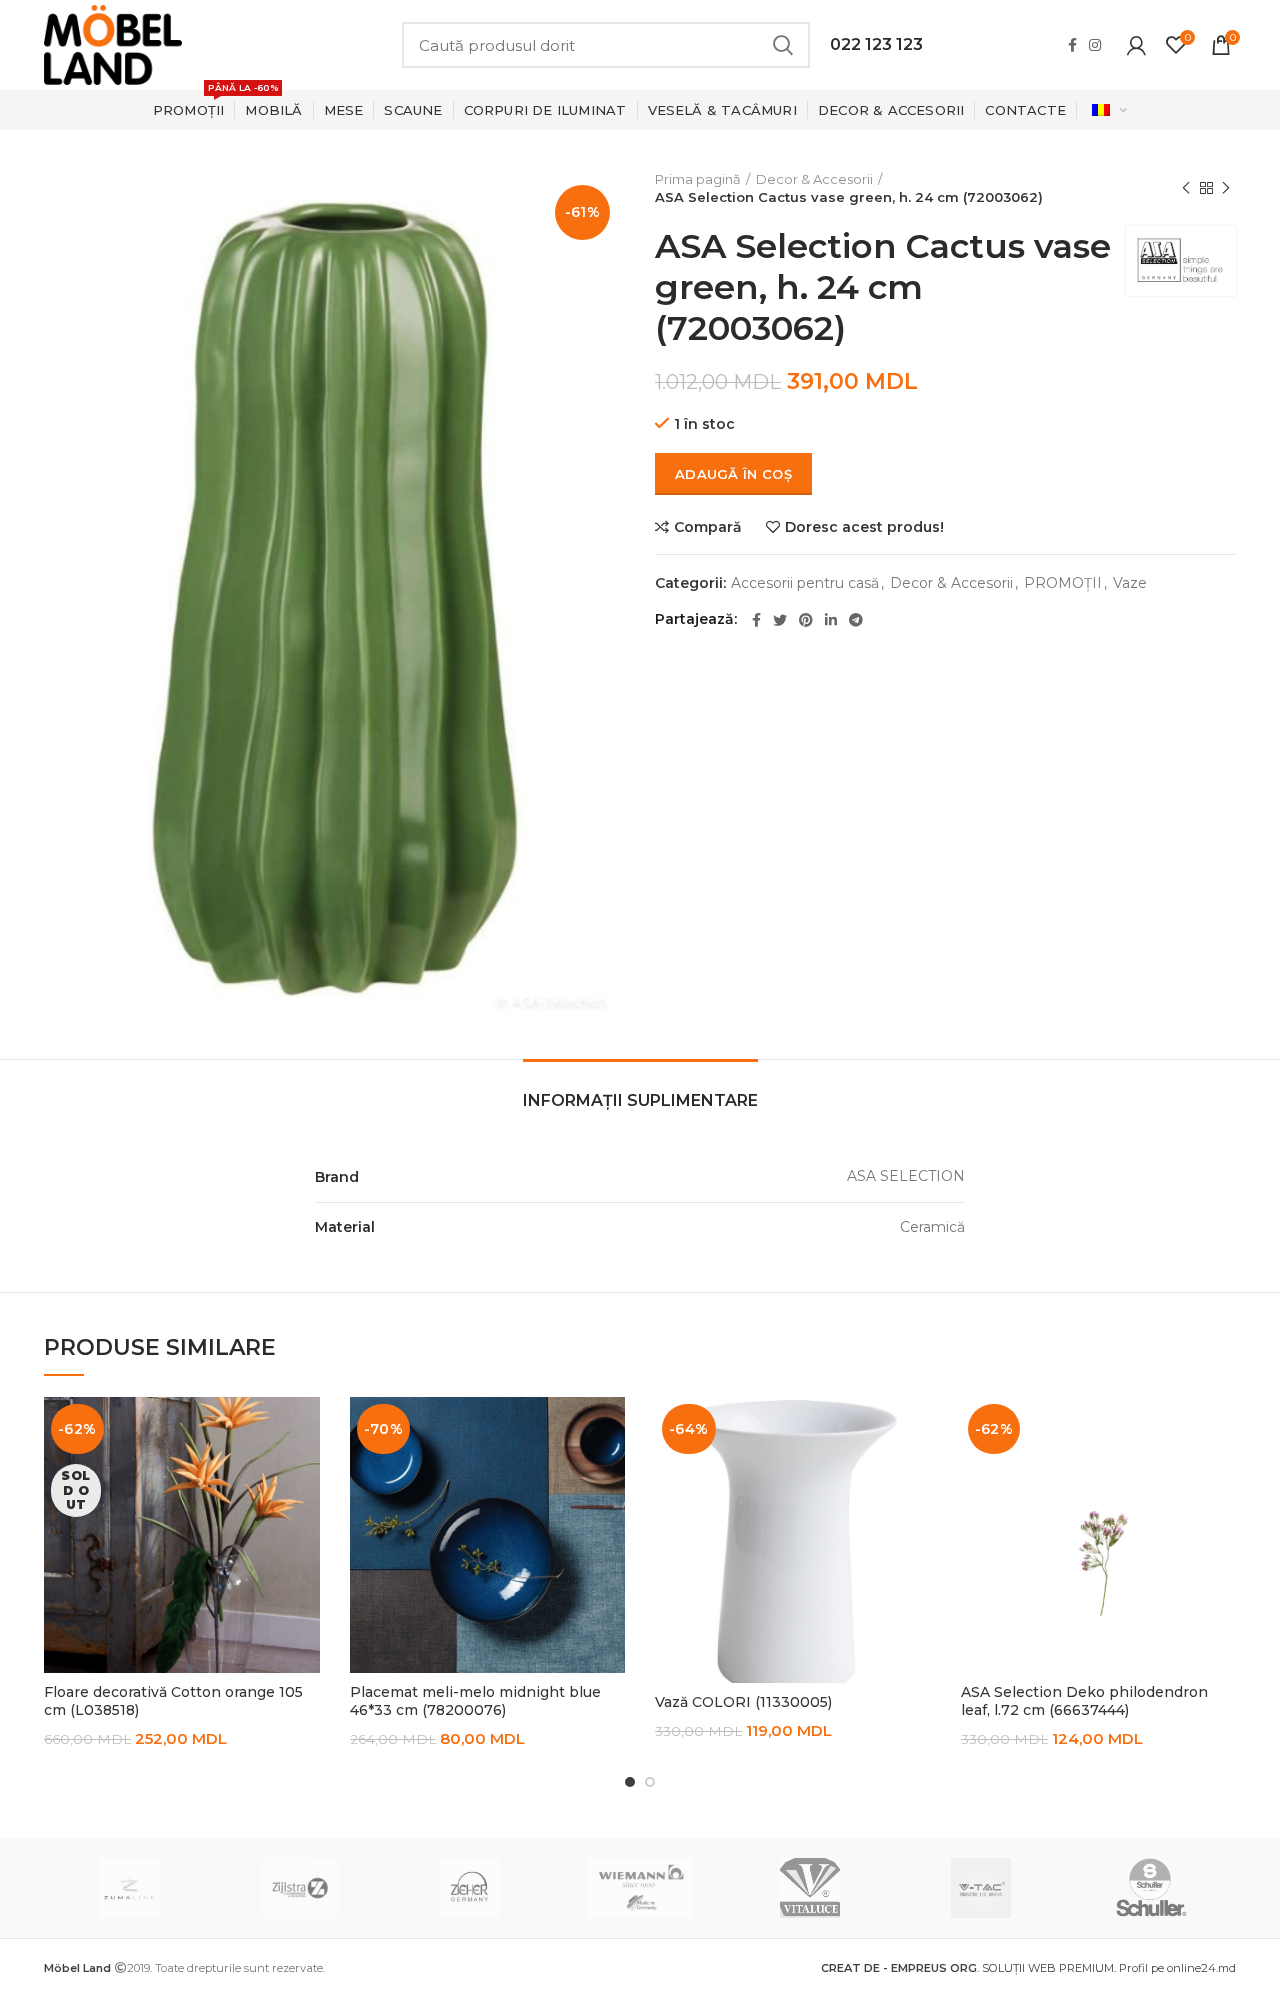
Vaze (1130, 583)
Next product (1226, 188)
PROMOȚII (1063, 583)
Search (783, 45)
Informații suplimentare (640, 1100)
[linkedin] (831, 620)
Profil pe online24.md (1177, 1968)
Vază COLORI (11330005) (743, 1702)
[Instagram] (1095, 45)
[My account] (1136, 45)
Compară (708, 527)
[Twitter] (780, 620)
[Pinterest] (806, 620)
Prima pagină (698, 179)
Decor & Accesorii (814, 179)
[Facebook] (1072, 45)
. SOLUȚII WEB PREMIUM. (970, 1968)
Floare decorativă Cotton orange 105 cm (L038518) (173, 1701)
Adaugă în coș (733, 474)
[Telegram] (856, 620)
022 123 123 (876, 44)
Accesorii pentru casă (805, 583)
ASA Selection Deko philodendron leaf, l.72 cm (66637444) (1084, 1701)
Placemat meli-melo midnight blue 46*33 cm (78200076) (475, 1701)
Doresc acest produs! (864, 527)
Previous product (1186, 188)
